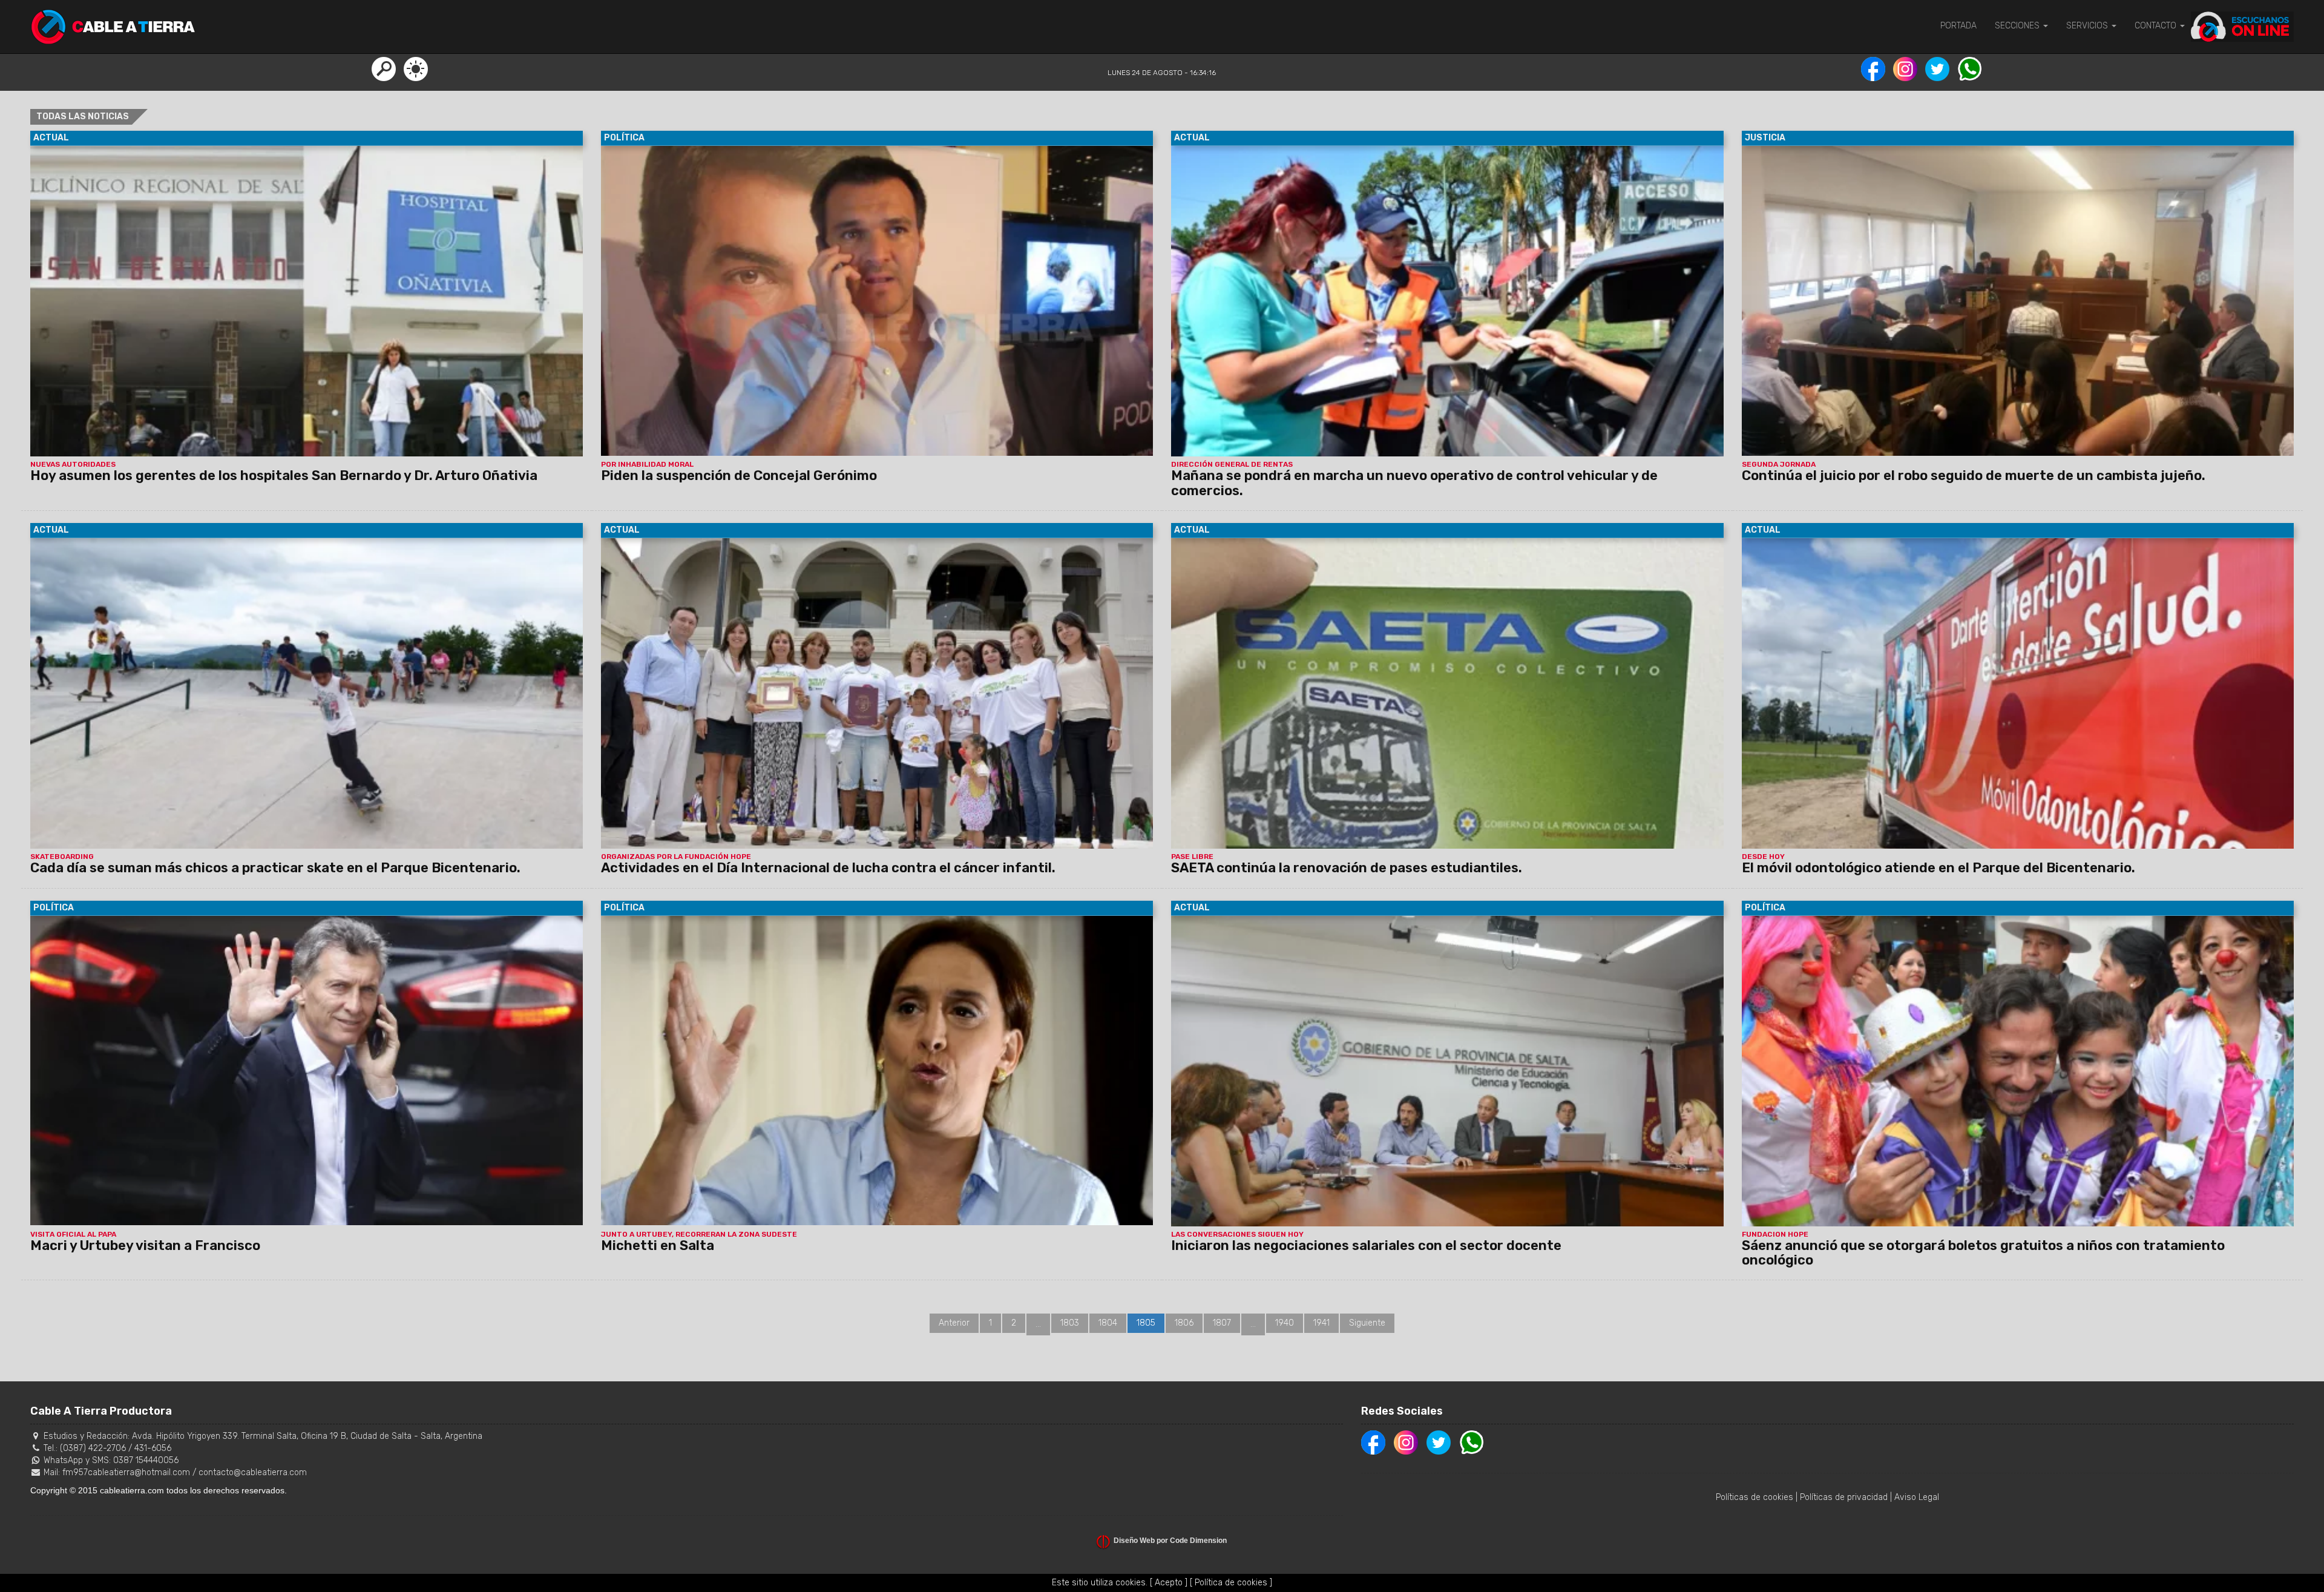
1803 (1070, 1323)
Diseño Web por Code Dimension (1170, 1541)
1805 (1146, 1323)
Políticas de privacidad (1844, 1497)
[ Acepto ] (1169, 1583)
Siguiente (1367, 1323)
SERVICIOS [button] (2088, 26)
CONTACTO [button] (2157, 26)
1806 (1184, 1323)
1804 (1108, 1323)
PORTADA (1958, 26)
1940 (1285, 1323)
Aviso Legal (1917, 1497)
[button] (384, 68)
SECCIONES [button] (2018, 26)
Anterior (954, 1323)
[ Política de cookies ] (1231, 1583)
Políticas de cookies (1754, 1497)
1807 (1222, 1323)
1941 (1321, 1323)
